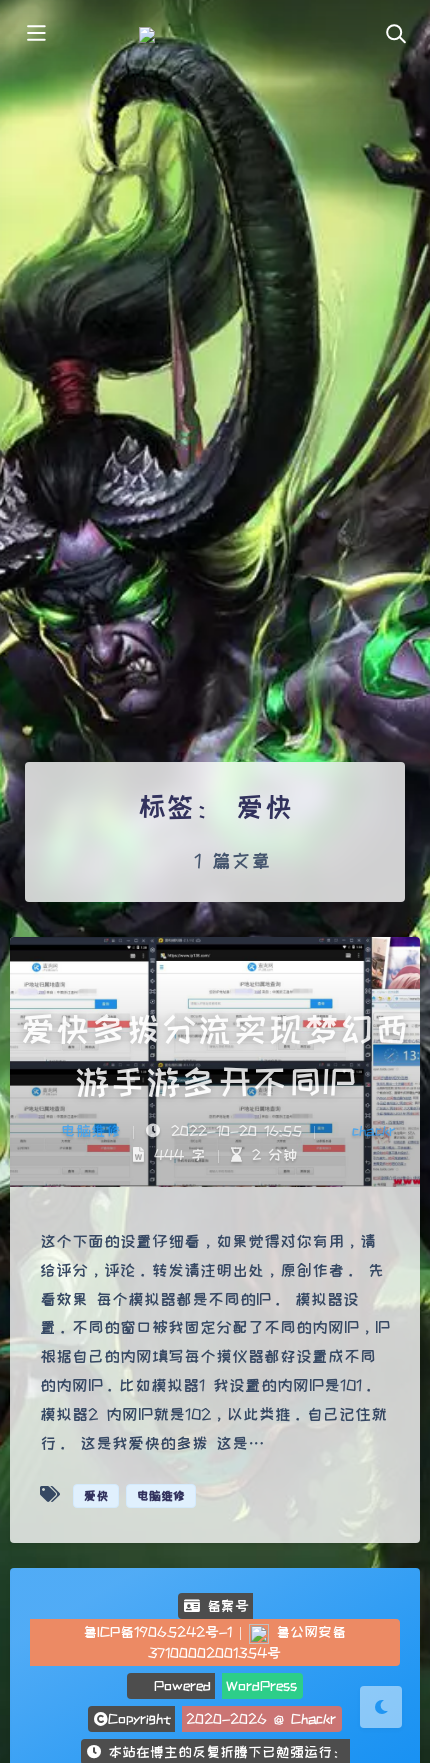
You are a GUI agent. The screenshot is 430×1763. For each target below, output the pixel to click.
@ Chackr (305, 1719)
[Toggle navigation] (395, 35)
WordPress (261, 1686)
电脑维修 (91, 1130)
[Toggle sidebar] (35, 35)
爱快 (96, 1495)
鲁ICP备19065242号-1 (157, 1632)
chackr (373, 1130)
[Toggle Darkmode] (381, 1707)
